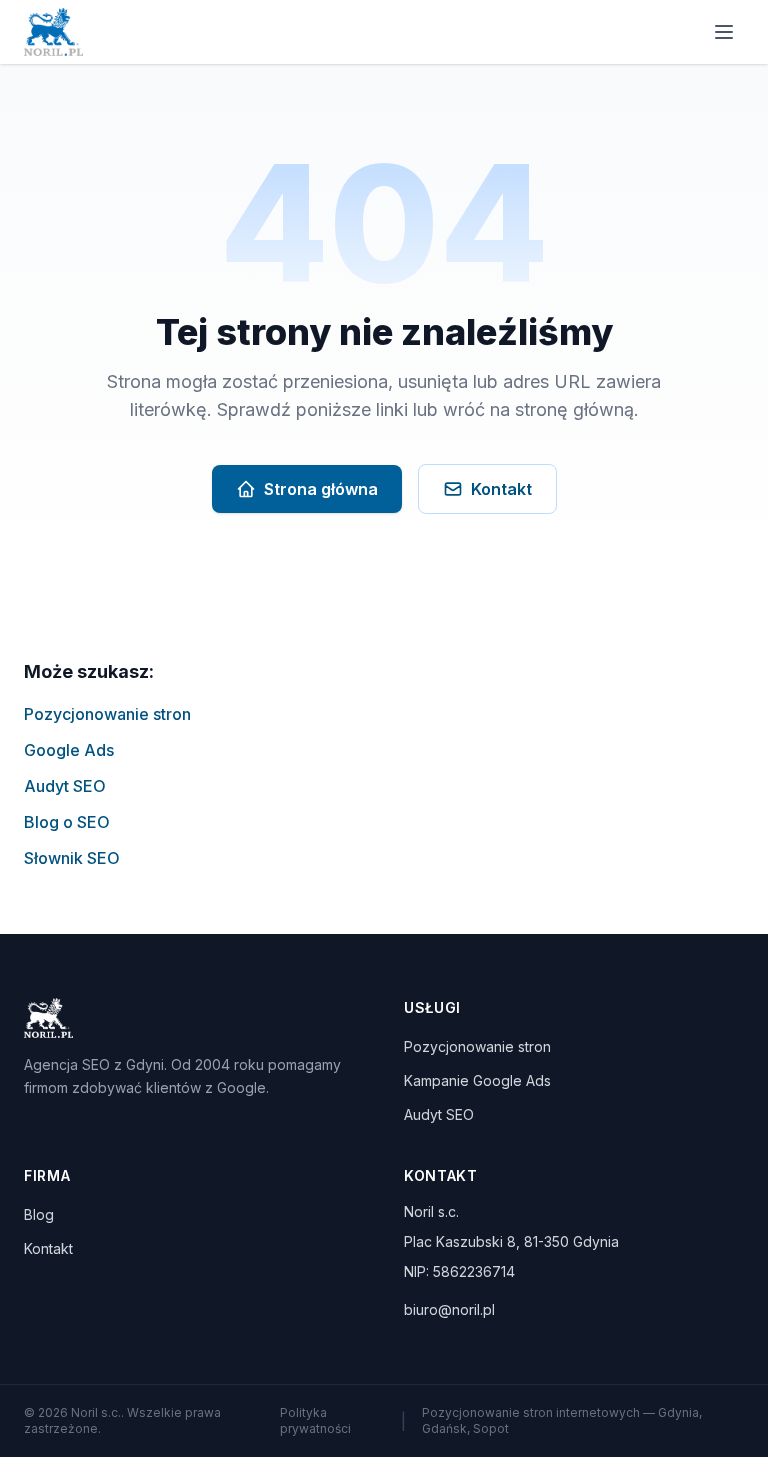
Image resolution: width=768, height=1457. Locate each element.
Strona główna (321, 489)
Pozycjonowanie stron (107, 714)
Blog (39, 1214)
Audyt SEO (65, 786)
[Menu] (724, 32)
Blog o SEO (67, 822)
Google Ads (69, 750)
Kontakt (501, 489)
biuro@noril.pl (449, 1309)
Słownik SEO (72, 858)
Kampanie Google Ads (477, 1080)
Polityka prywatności (315, 1420)
